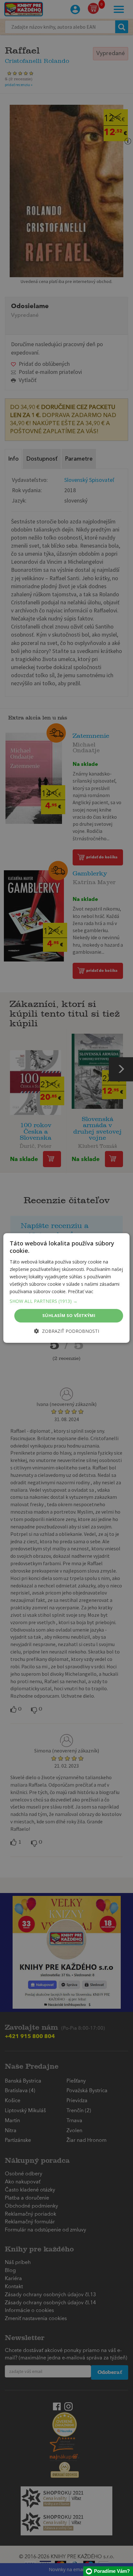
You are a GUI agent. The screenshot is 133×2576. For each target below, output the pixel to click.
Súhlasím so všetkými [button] (69, 1315)
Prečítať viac (81, 1291)
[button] (66, 1301)
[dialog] (66, 1288)
